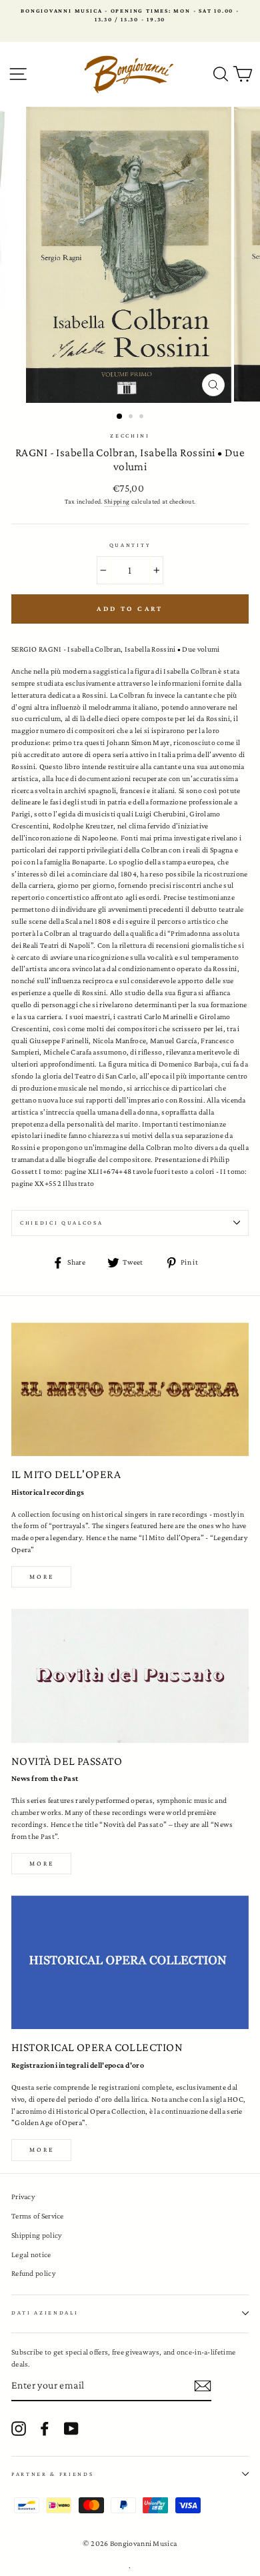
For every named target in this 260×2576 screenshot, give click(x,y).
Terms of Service (38, 2216)
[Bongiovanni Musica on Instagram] (19, 2429)
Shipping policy (36, 2235)
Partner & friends (53, 2474)
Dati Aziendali (45, 2313)
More (42, 1576)
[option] (130, 16)
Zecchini (130, 436)
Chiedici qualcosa (62, 1223)
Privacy (23, 2196)
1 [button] (120, 417)
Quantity (130, 545)
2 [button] (132, 418)
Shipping (117, 501)
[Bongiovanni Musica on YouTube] (71, 2429)
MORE (42, 1863)
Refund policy (33, 2273)
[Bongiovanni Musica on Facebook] (45, 2429)
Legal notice (31, 2255)
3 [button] (143, 418)
